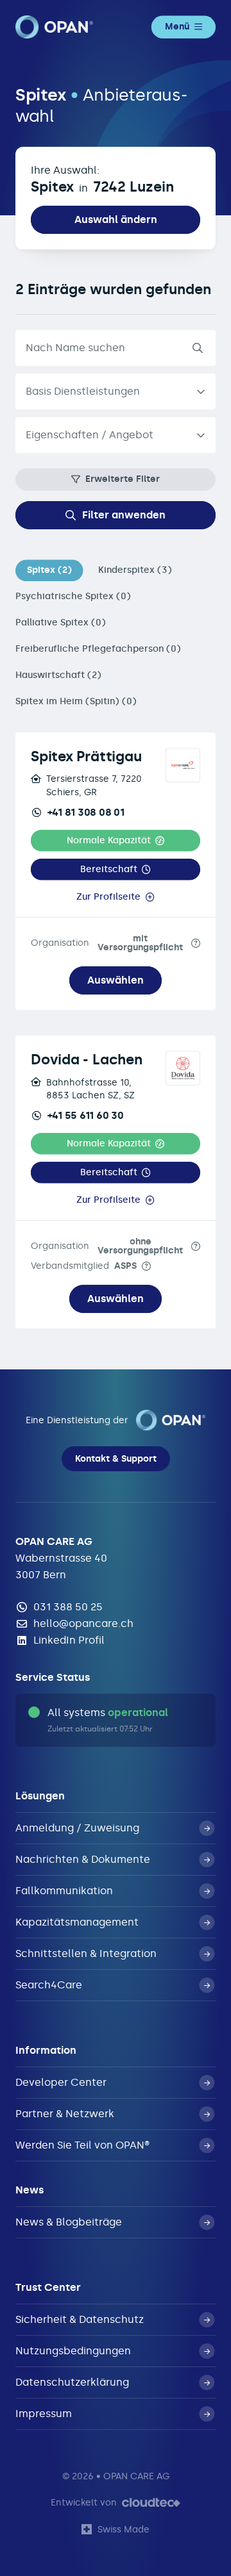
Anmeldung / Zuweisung (77, 1828)
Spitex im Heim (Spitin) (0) (76, 701)
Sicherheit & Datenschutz (80, 2319)
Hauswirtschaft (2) (58, 675)
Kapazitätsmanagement (77, 1922)
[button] (116, 840)
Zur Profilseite (108, 897)
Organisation (107, 943)
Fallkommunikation (64, 1891)
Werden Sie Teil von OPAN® (82, 2145)
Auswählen (116, 980)
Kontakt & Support (116, 1459)
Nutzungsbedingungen (73, 2351)
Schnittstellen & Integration (86, 1953)
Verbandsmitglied (84, 1266)
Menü (177, 27)
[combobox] (116, 435)
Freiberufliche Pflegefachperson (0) (98, 649)
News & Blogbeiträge (69, 2222)
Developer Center (61, 2082)
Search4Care (49, 1985)
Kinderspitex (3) (135, 570)
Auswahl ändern (116, 219)
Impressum (44, 2414)
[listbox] (116, 392)
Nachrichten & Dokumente (83, 1859)
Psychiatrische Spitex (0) (73, 596)
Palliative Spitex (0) (61, 623)
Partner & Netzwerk (65, 2114)
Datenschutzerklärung (72, 2382)
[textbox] (105, 435)
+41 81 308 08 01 (86, 812)
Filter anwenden (124, 515)
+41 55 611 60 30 (86, 1115)
